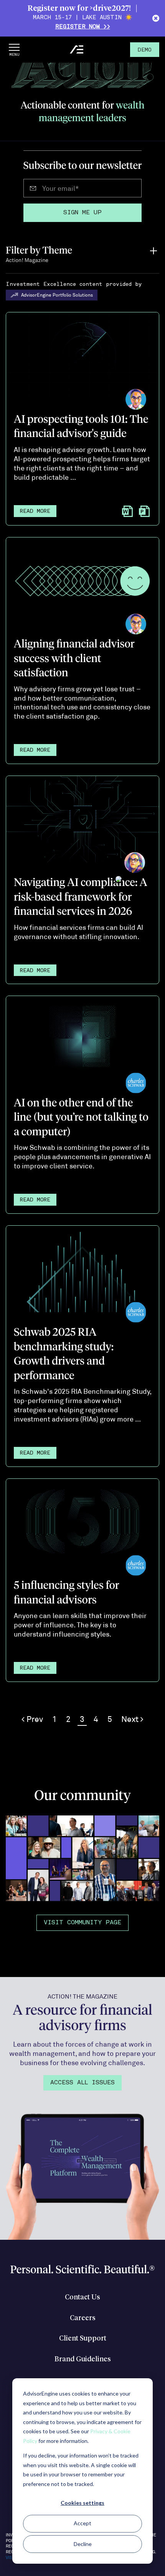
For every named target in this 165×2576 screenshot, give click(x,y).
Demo (145, 50)
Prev (34, 1719)
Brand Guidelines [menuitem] (83, 2359)
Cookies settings (82, 2503)
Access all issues (82, 2083)
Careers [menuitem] (83, 2318)
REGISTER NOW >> (83, 27)
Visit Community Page (82, 1923)
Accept (82, 2523)
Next (131, 1719)
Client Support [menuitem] (83, 2339)
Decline (83, 2544)
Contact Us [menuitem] (82, 2297)
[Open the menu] (14, 50)
